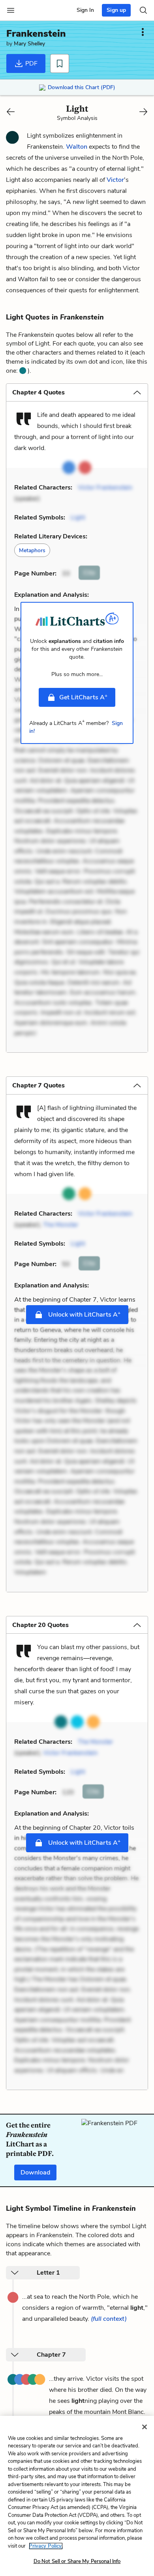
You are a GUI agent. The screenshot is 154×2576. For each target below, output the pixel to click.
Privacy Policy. (46, 2546)
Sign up (116, 10)
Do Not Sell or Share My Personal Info (77, 2561)
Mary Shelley (29, 44)
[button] (32, 550)
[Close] (145, 2427)
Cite (89, 573)
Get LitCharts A (83, 697)
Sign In (85, 10)
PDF (31, 64)
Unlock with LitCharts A (84, 1314)
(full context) (109, 2319)
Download (35, 2173)
